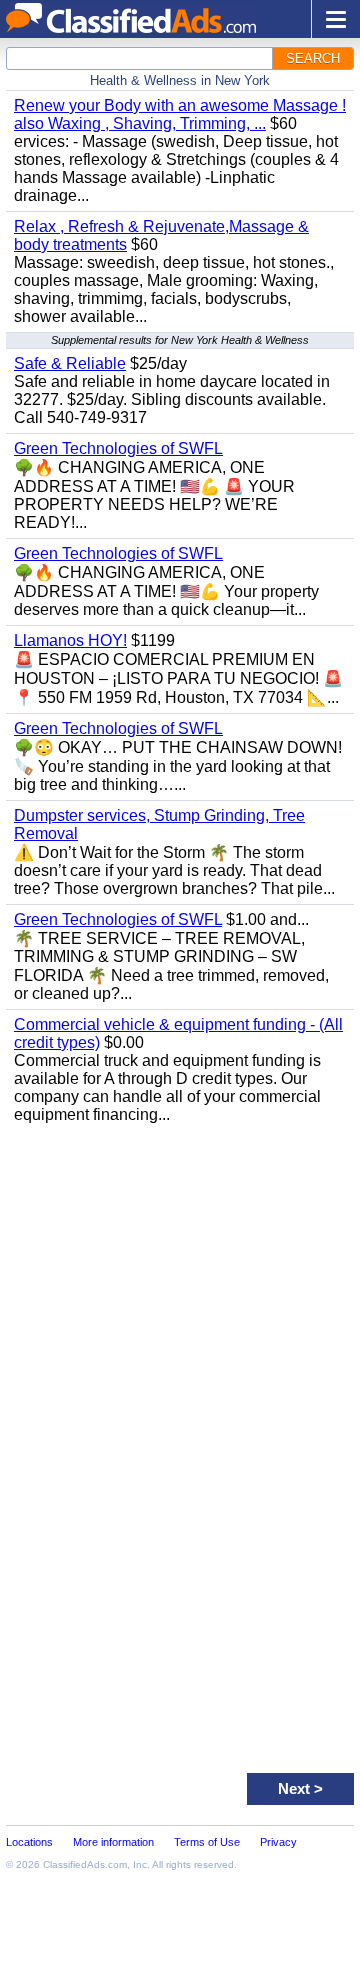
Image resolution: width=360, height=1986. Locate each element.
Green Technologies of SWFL (118, 448)
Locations (29, 1842)
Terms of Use (207, 1842)
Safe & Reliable (70, 363)
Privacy (278, 1842)
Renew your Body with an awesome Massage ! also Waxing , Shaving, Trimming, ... (180, 114)
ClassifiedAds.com (85, 1864)
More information (113, 1842)
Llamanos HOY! (70, 640)
